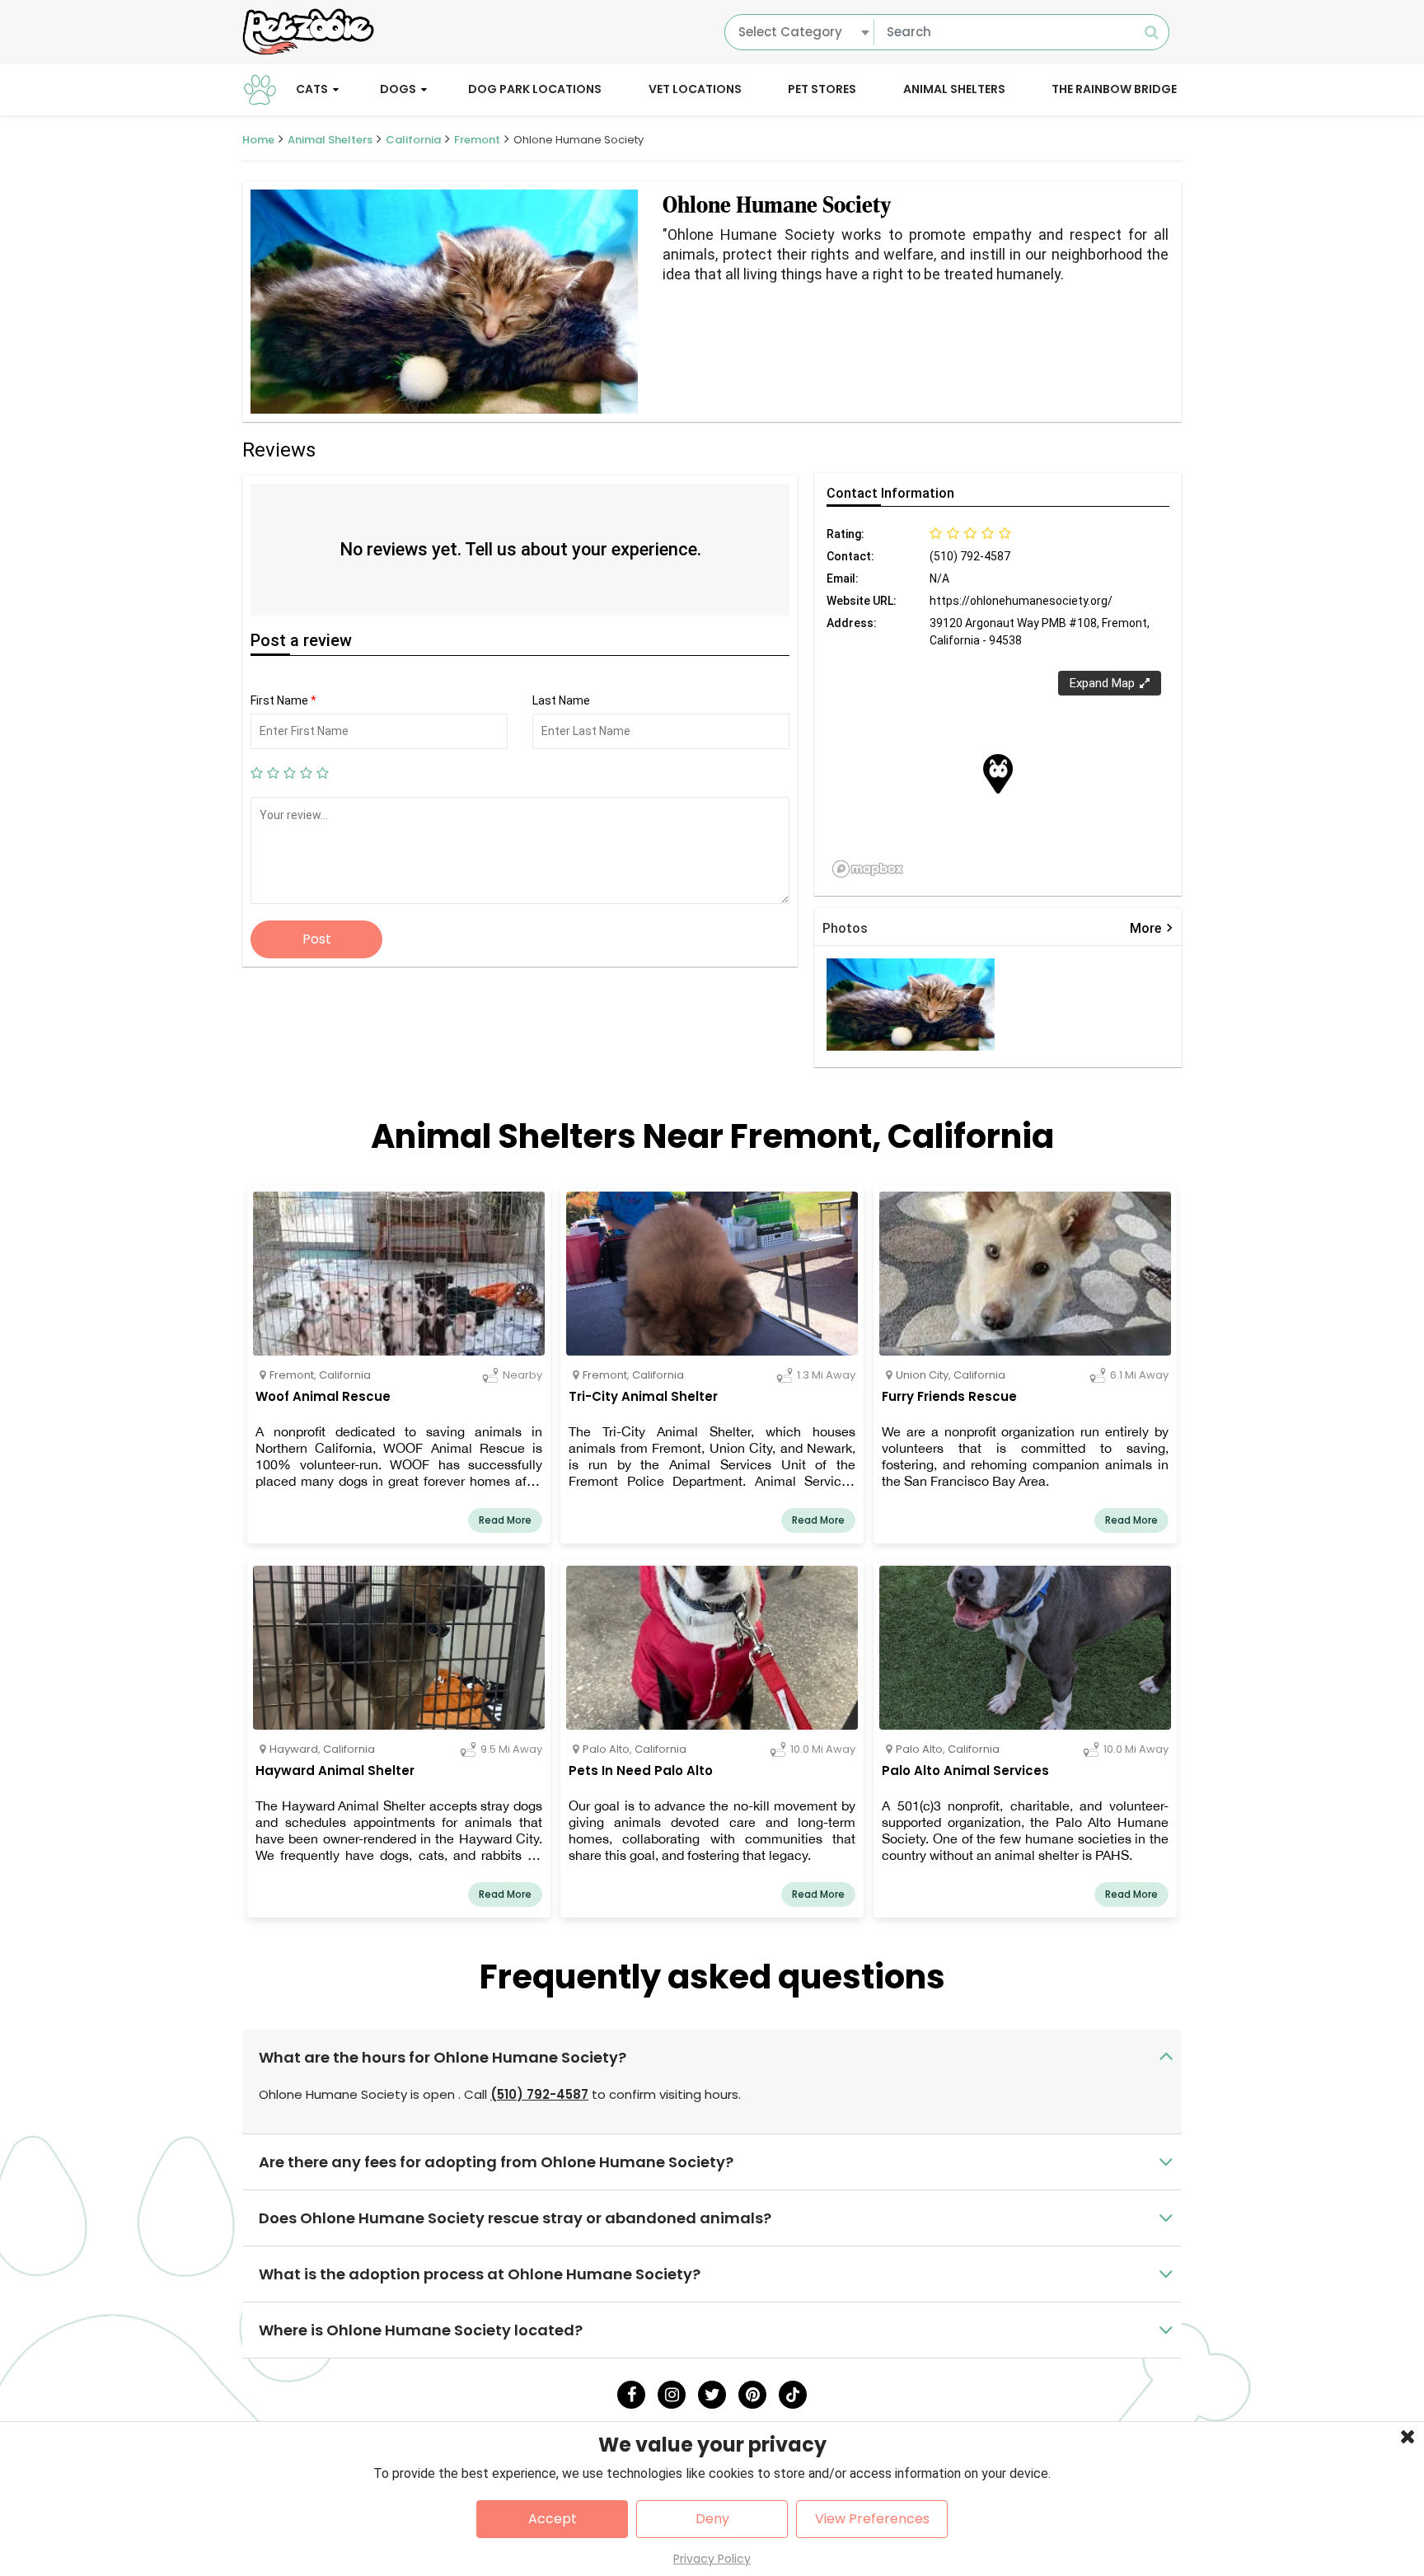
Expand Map (1102, 683)
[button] (998, 774)
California (413, 140)
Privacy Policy (712, 2559)
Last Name (561, 700)
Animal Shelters (954, 89)
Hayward (294, 1749)
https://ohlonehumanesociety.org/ (1021, 601)
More (1152, 928)
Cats (312, 89)
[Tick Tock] (793, 2395)
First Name (283, 700)
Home (258, 140)
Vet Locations (695, 89)
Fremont (477, 140)
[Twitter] (712, 2395)
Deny (712, 2519)
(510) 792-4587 (539, 2094)
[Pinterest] (752, 2395)
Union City (922, 1375)
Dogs (398, 89)
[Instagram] (672, 2395)
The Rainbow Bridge (1114, 89)
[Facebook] (631, 2395)
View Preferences (872, 2519)
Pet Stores (822, 89)
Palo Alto (606, 1749)
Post (317, 939)
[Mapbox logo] (868, 869)
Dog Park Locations (535, 89)
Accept (553, 2519)
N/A (939, 578)
